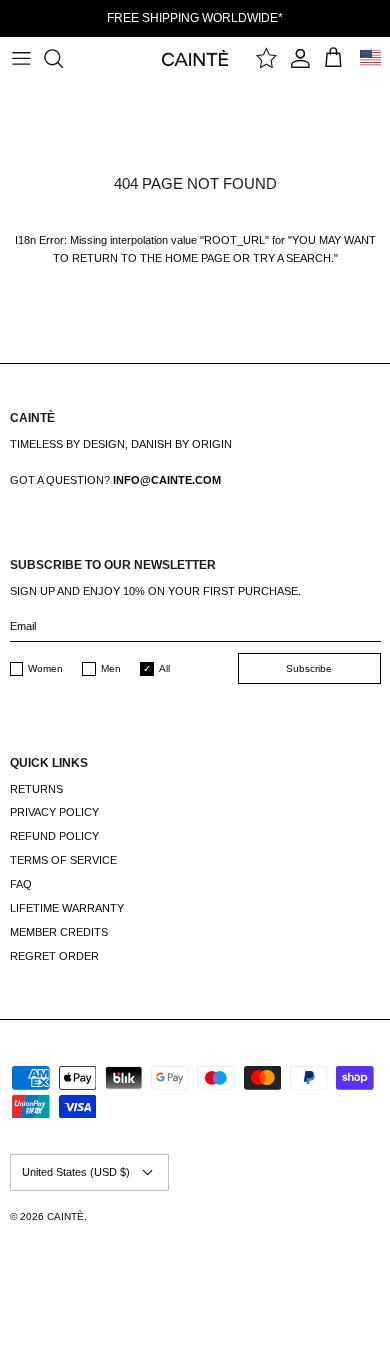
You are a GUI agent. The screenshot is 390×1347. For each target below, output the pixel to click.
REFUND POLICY (54, 836)
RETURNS (36, 789)
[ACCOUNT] (300, 58)
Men (111, 668)
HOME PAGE (197, 258)
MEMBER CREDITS (59, 932)
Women (45, 668)
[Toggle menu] (21, 58)
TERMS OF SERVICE (63, 860)
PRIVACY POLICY (54, 812)
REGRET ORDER (54, 956)
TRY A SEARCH (292, 258)
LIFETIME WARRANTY (67, 908)
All (164, 668)
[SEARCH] (63, 58)
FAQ (21, 884)
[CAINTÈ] (195, 57)
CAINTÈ (65, 1216)
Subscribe (309, 668)
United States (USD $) (76, 1172)
